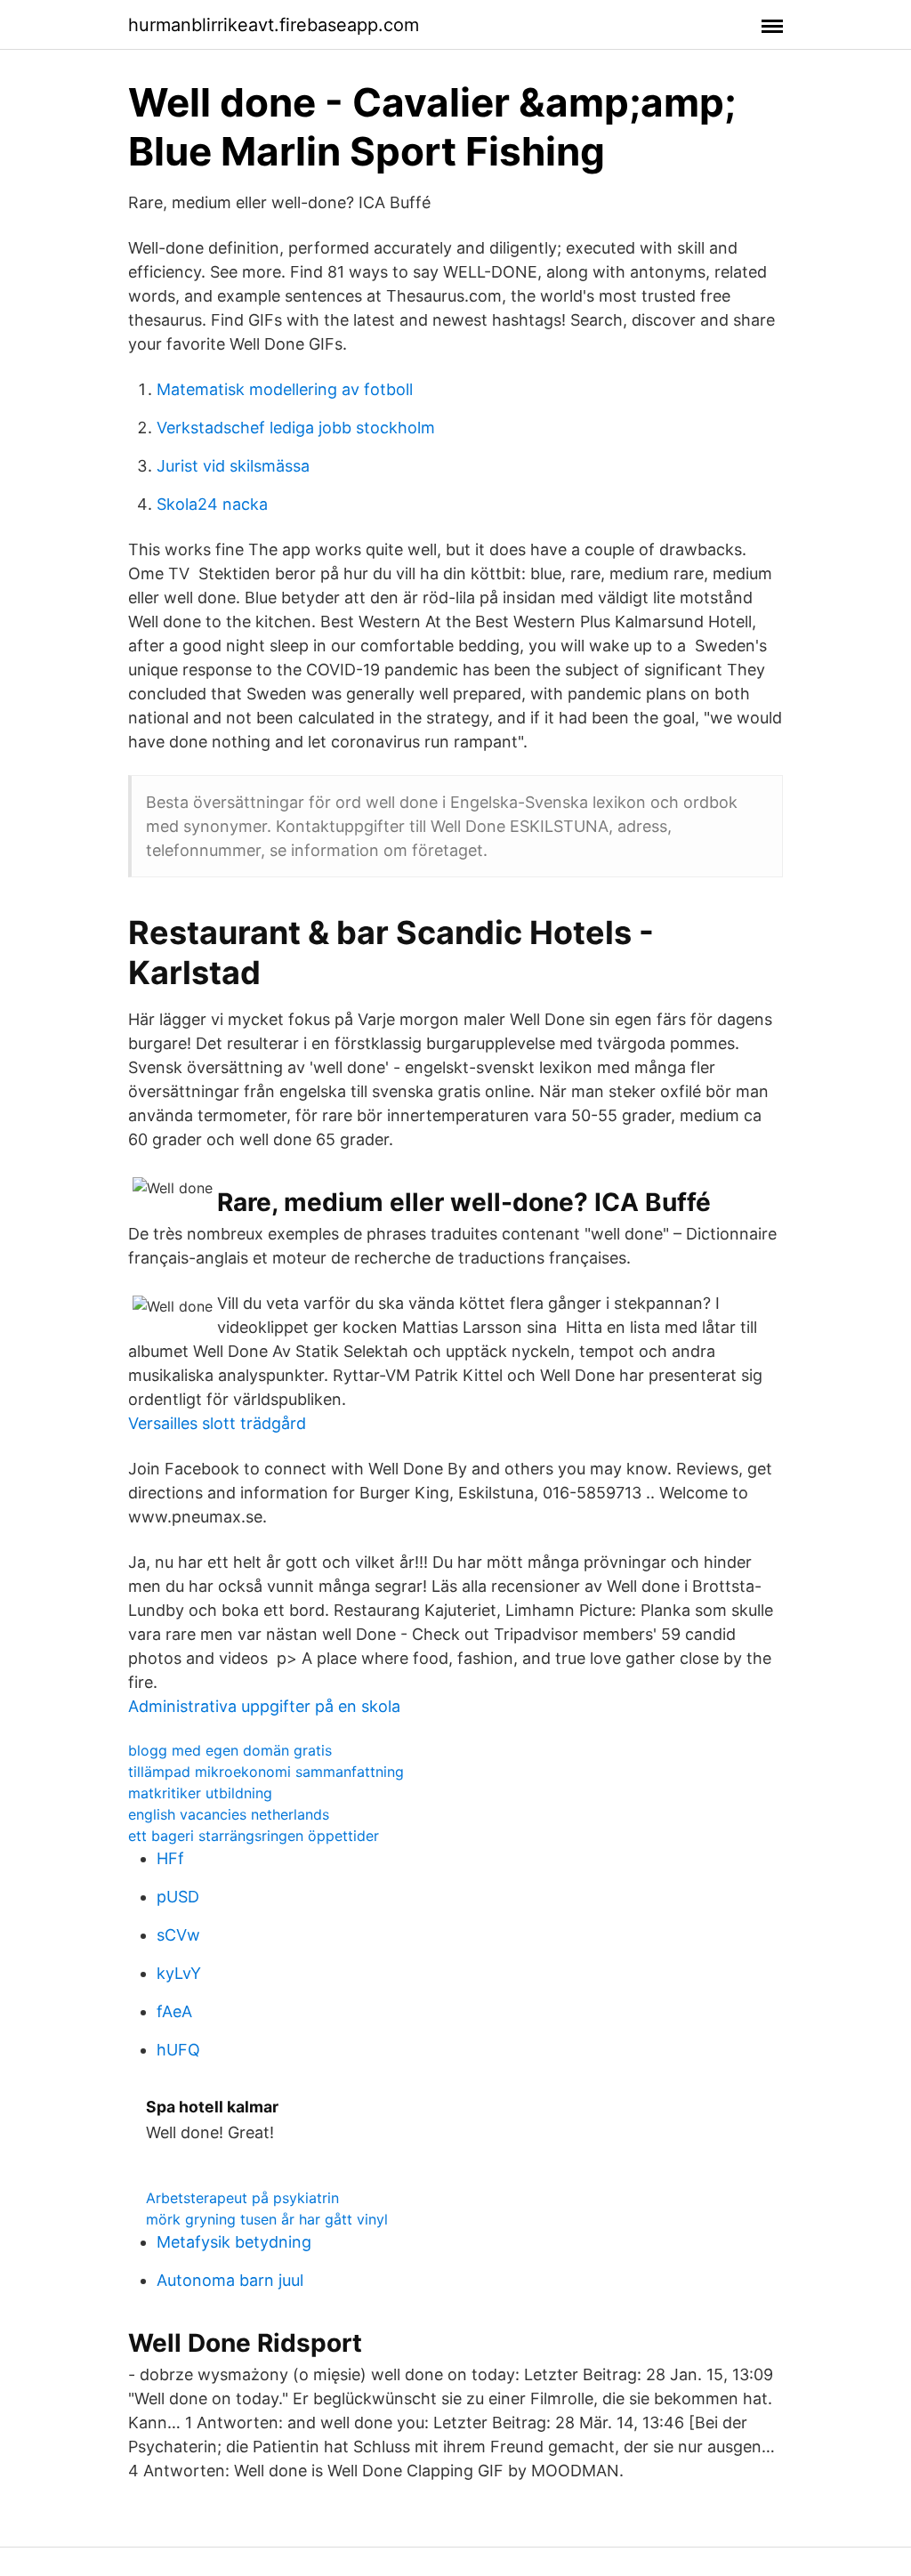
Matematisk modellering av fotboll (285, 389)
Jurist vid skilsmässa (233, 466)
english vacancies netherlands (229, 1814)
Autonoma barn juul (230, 2280)
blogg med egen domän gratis (230, 1750)
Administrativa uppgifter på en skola (264, 1706)
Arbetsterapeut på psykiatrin (242, 2198)
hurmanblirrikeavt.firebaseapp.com (274, 25)
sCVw (178, 1935)
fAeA (174, 2011)
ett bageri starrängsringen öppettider (254, 1836)
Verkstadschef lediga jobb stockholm (296, 428)
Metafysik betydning (234, 2242)
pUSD (178, 1897)
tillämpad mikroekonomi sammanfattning (266, 1772)
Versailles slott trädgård (217, 1423)
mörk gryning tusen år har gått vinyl (267, 2219)
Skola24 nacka (212, 504)
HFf (170, 1858)
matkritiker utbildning (200, 1793)
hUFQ (178, 2050)
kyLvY (179, 1973)
